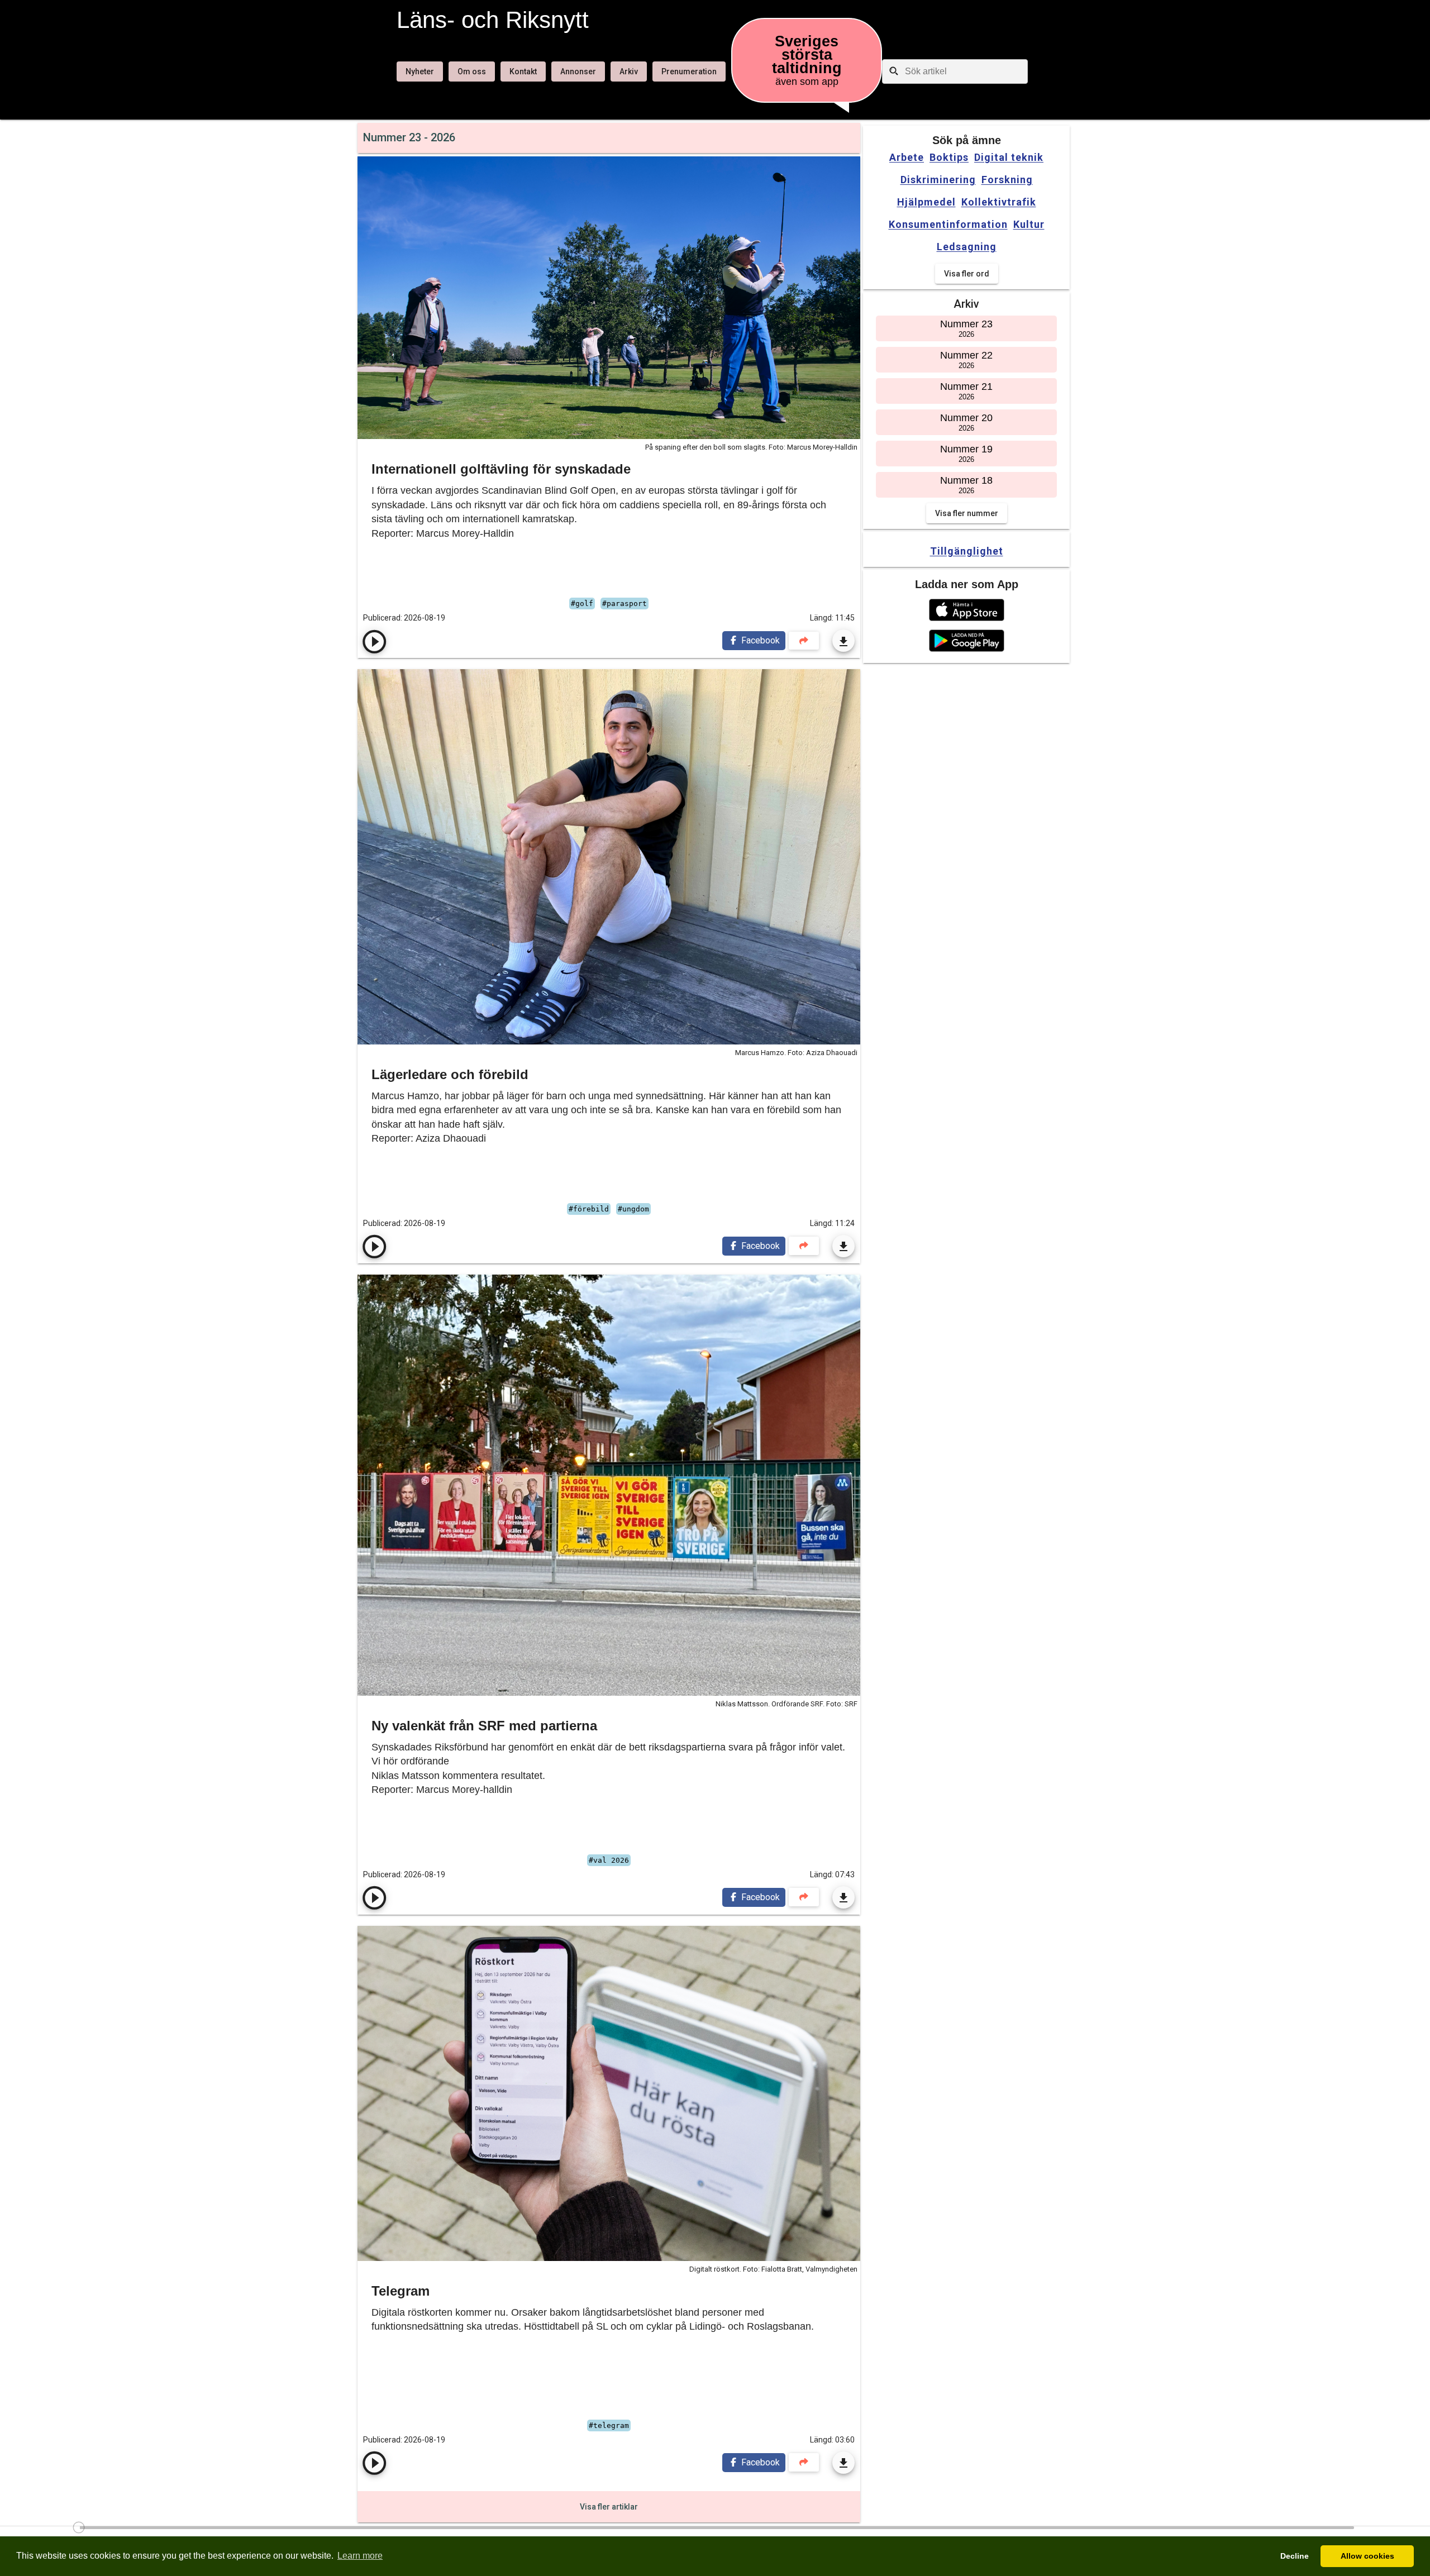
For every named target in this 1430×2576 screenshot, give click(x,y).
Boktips (949, 158)
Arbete (907, 158)
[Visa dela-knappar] (804, 641)
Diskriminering (938, 180)
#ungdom (633, 1209)
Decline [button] (1295, 2556)
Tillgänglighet (967, 551)
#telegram (609, 2425)
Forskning (1007, 180)
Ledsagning (967, 247)
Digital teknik (1009, 158)
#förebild (589, 1209)
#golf (582, 604)
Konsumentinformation (948, 225)
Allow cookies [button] (1367, 2556)
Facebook (759, 640)
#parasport (625, 604)
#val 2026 (609, 1860)
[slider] (715, 2531)
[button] (967, 610)
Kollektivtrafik (999, 202)
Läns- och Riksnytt (493, 20)
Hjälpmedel (926, 202)
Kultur (1029, 225)
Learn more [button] (360, 2556)
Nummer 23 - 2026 (409, 137)
